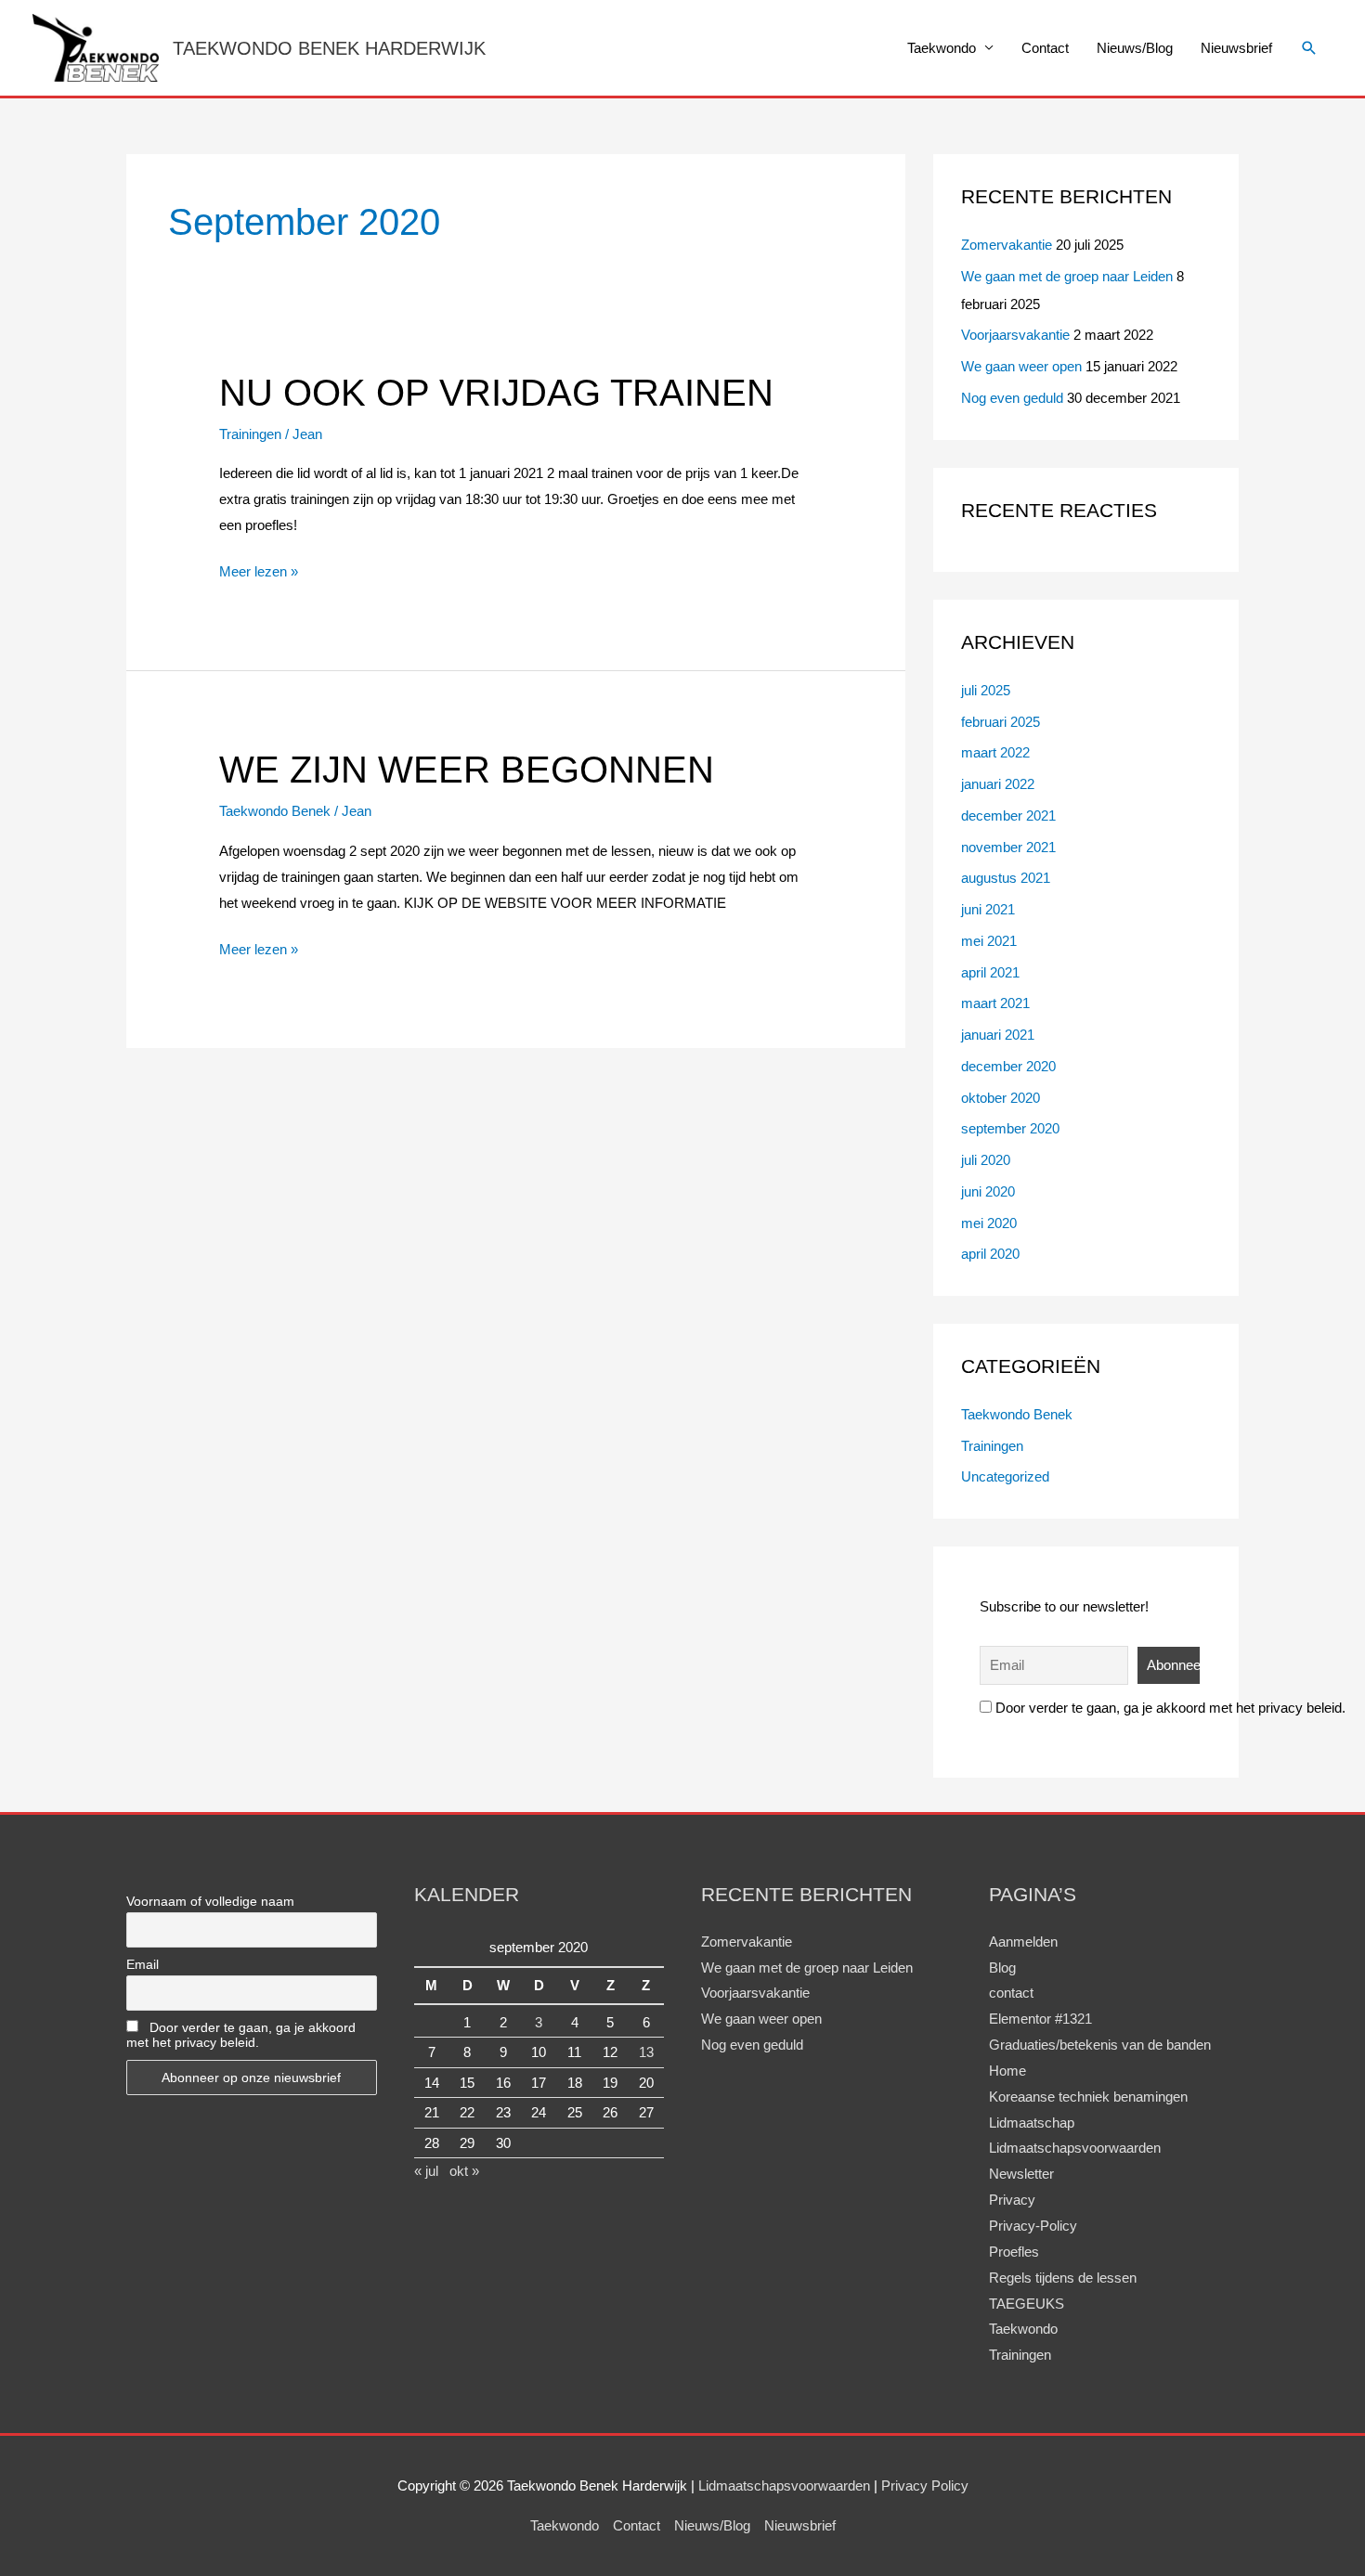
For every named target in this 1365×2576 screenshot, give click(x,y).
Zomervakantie (1007, 245)
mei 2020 (989, 1223)
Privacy (1012, 2200)
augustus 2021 (1006, 878)
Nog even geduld (1012, 398)
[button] (1309, 48)
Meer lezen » (259, 569)
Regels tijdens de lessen (1063, 2278)
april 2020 (990, 1254)
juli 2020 (986, 1160)
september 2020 (1010, 1128)
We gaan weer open (1021, 366)
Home (1007, 2071)
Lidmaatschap (1032, 2123)
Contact (1045, 48)
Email (143, 1964)
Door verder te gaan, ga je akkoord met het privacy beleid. (1169, 1708)
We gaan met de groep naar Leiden (1067, 276)
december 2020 (1008, 1066)
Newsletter (1021, 2174)
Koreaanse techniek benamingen (1088, 2097)
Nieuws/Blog (1135, 48)
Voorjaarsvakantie (1015, 335)
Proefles (1014, 2252)
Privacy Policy (925, 2485)
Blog (1002, 1968)
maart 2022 (995, 752)
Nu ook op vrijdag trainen (496, 393)
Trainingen (250, 434)
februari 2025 (1001, 722)
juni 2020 (988, 1191)
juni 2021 (988, 909)
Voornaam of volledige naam (210, 1901)
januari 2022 (998, 784)
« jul (426, 2171)
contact (1011, 1993)
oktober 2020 (1001, 1098)
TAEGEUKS (1027, 2304)
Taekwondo (942, 48)
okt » (464, 2171)
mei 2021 (989, 941)
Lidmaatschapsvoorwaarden (1075, 2148)
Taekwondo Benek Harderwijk (329, 48)
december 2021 (1008, 816)
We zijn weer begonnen (467, 770)
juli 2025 (986, 690)
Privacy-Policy (1033, 2226)
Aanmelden (1023, 1942)
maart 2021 (995, 1003)
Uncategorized (1005, 1476)
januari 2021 (998, 1035)
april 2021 (990, 972)
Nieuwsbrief (1236, 48)
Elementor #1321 (1040, 2019)
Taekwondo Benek (275, 811)
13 (646, 2052)
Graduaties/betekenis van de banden (1100, 2045)
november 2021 (1008, 847)
